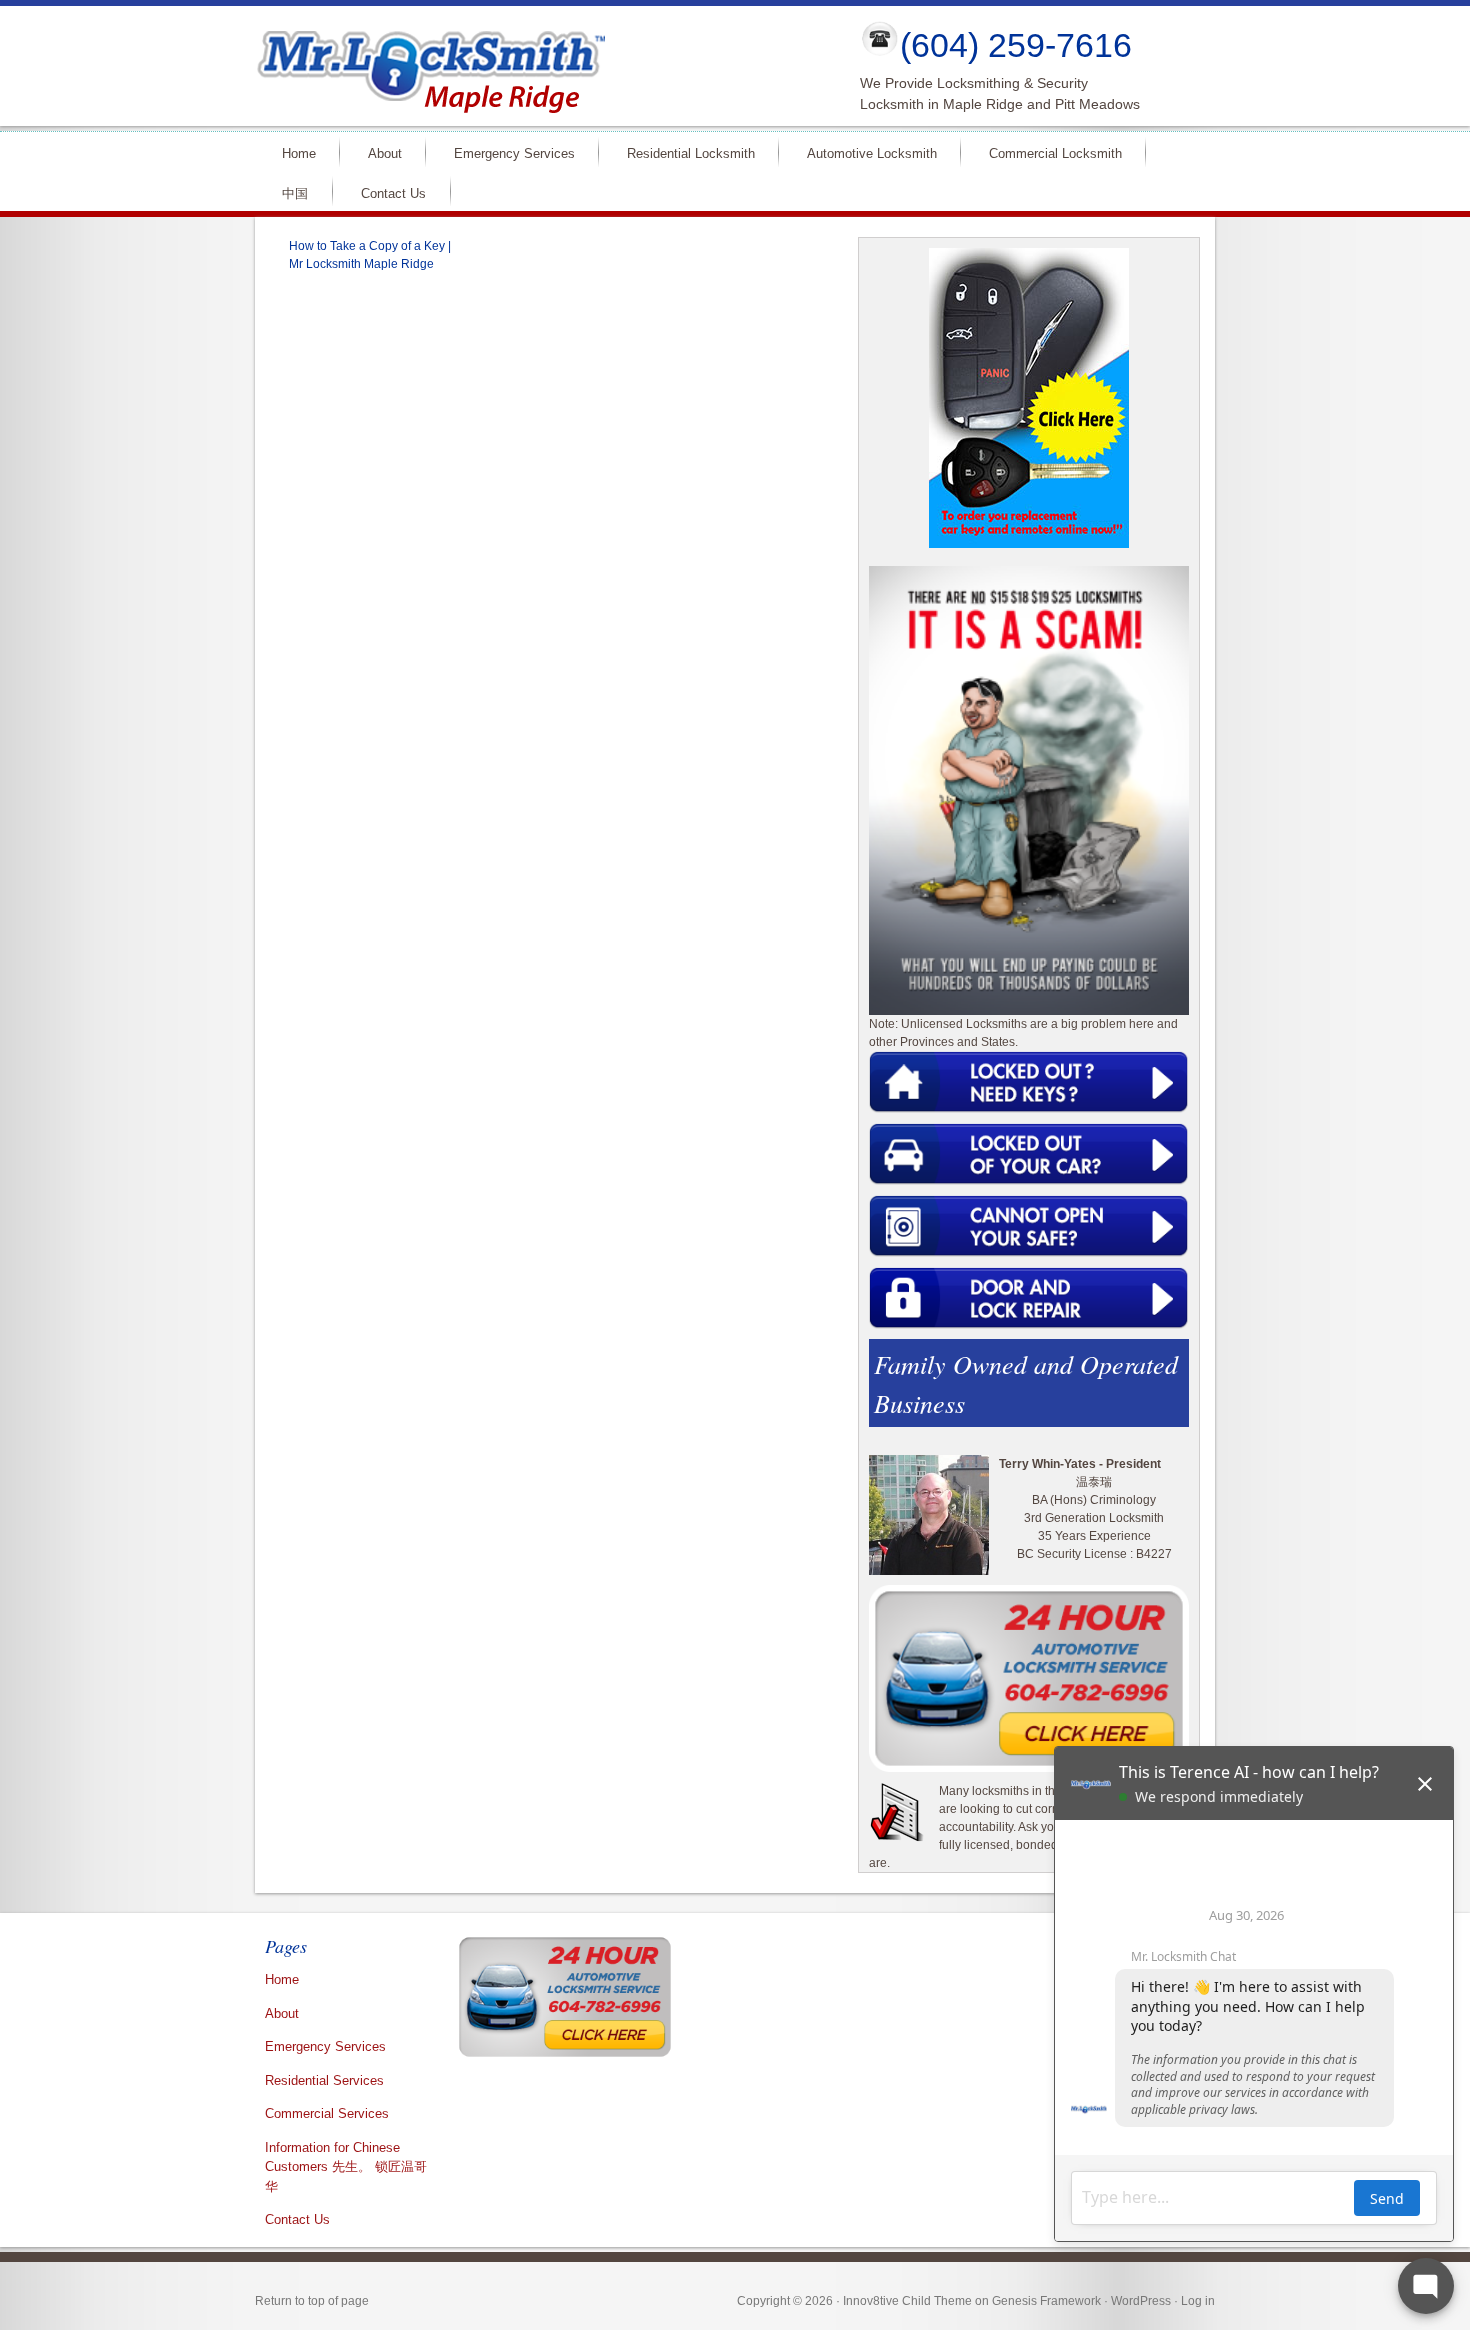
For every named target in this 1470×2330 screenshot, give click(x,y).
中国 (295, 193)
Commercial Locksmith (1047, 152)
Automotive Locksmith (863, 152)
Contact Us (393, 193)
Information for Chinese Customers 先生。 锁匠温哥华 (346, 2167)
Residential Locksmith (682, 152)
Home (290, 152)
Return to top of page (312, 2301)
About (376, 152)
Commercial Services (327, 2113)
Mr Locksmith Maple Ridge (541, 66)
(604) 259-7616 (1016, 45)
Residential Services (324, 2080)
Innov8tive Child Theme (907, 2301)
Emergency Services (506, 152)
